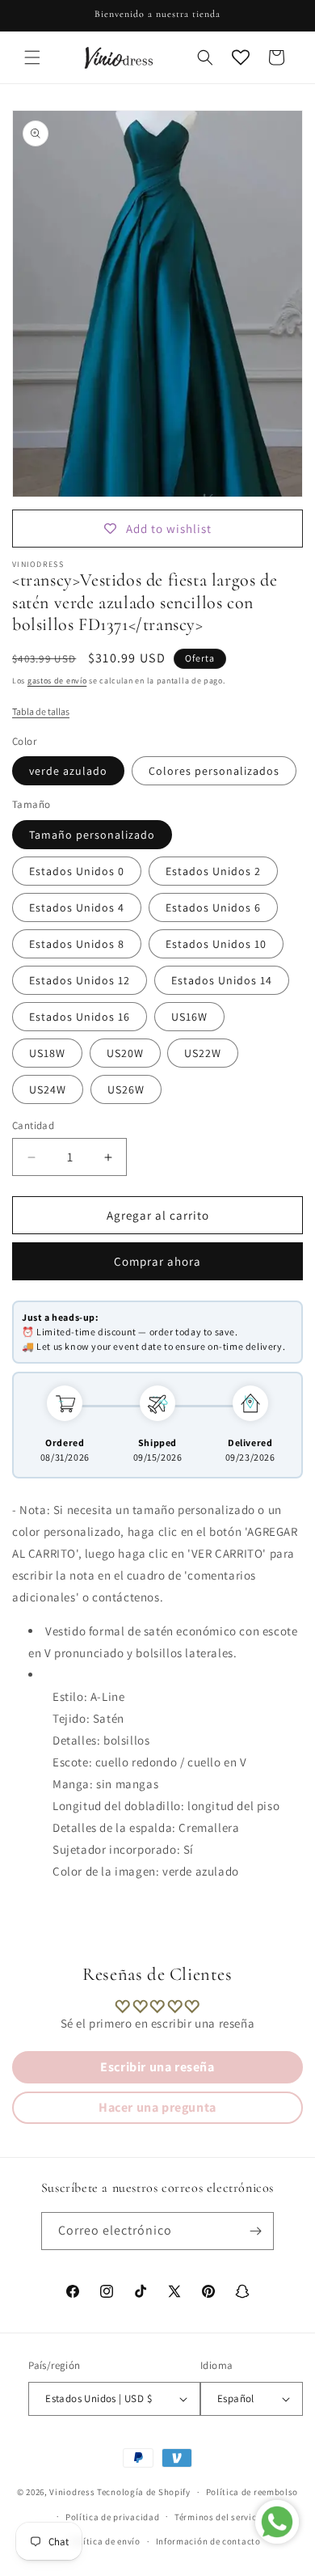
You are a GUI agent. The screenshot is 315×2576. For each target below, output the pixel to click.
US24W (48, 1089)
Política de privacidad (112, 2517)
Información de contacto (208, 2541)
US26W (126, 1089)
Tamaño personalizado (92, 835)
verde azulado (68, 771)
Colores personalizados (214, 771)
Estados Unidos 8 (77, 944)
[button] (32, 57)
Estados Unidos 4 (77, 907)
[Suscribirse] (255, 2231)
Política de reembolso (252, 2492)
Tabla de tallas (41, 711)
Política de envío (105, 2541)
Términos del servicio (220, 2517)
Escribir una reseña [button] (157, 2067)
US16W (189, 1017)
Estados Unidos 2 (213, 871)
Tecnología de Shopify (144, 2492)
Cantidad (33, 1125)
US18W (47, 1053)
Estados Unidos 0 (77, 871)
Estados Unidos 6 (213, 907)
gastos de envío (57, 681)
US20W (125, 1053)
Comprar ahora (157, 1261)
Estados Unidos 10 (216, 944)
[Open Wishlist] (241, 57)
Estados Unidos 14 (222, 980)
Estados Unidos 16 (80, 1017)
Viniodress (72, 2492)
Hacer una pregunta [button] (157, 2107)
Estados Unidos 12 (80, 980)
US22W (203, 1053)
